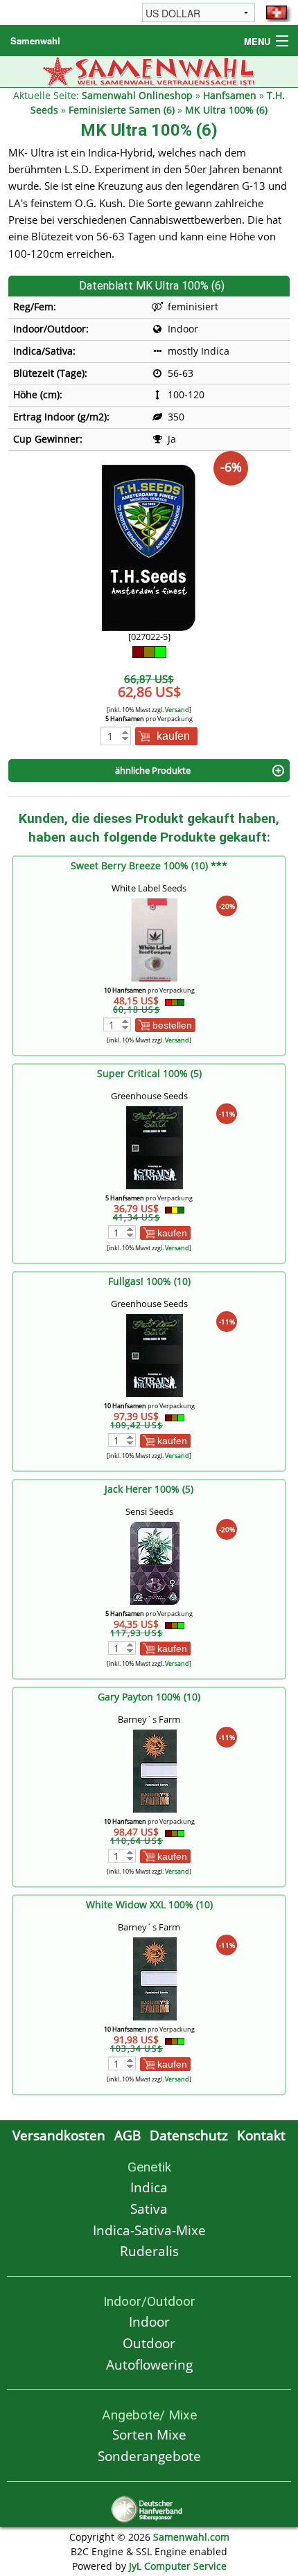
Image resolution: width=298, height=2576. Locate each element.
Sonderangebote (149, 2456)
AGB (128, 2135)
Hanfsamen (230, 95)
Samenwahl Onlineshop (137, 95)
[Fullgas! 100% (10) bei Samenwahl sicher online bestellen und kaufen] (155, 1354)
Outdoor (149, 2343)
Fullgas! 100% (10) (149, 1281)
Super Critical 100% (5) (149, 1073)
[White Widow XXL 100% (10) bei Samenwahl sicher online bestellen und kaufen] (155, 1978)
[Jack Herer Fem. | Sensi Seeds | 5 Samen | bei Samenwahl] (155, 1562)
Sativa (149, 2209)
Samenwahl (35, 41)
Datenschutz (189, 2135)
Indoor (149, 2321)
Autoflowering (149, 2364)
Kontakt (261, 2135)
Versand (177, 710)
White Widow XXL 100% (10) (149, 1904)
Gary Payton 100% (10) (149, 1697)
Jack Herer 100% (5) (149, 1489)
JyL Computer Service (178, 2566)
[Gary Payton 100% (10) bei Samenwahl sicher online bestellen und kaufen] (155, 1770)
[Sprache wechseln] (277, 12)
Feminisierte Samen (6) (122, 110)
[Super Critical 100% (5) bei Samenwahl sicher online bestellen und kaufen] (155, 1147)
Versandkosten (59, 2135)
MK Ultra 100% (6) (226, 110)
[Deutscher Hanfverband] (149, 2508)
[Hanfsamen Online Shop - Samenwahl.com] (149, 70)
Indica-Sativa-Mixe (149, 2230)
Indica (149, 2187)
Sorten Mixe (149, 2434)
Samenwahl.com (191, 2537)
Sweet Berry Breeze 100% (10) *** (149, 865)
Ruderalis (149, 2251)
